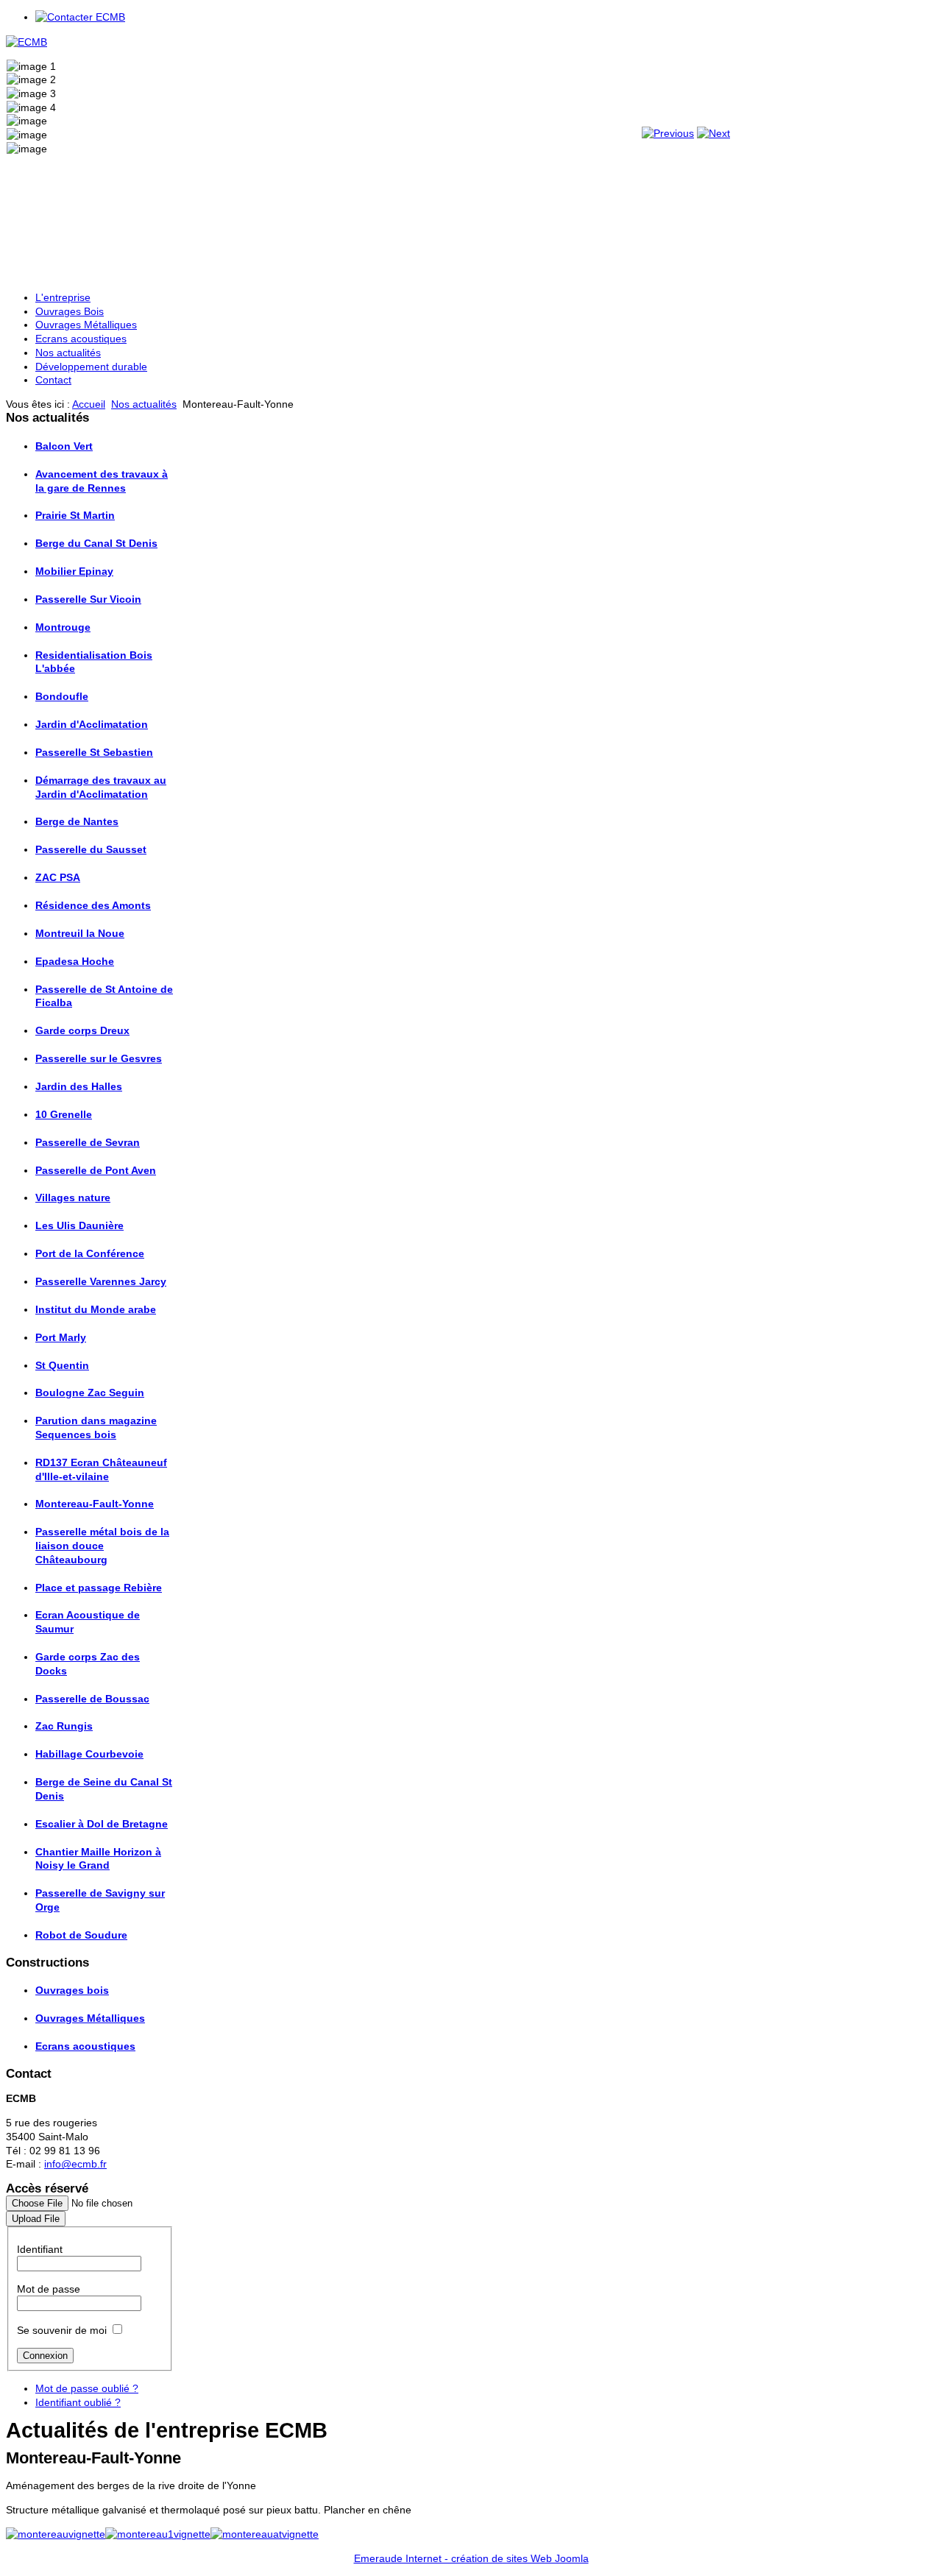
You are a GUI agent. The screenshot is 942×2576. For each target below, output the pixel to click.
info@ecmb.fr (75, 2164)
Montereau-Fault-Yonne (95, 1504)
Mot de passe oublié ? (87, 2388)
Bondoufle (62, 696)
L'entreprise (63, 297)
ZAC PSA (58, 877)
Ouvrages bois (72, 1990)
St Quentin (62, 1365)
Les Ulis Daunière (79, 1225)
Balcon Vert (64, 446)
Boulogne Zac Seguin (90, 1393)
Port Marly (61, 1337)
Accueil (89, 404)
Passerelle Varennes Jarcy (101, 1281)
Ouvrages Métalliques (86, 325)
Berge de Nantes (77, 821)
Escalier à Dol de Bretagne (102, 1824)
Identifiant (40, 2249)
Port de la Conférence (90, 1253)
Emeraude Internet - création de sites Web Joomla (471, 2558)
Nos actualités (68, 353)
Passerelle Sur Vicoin (88, 599)
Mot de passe (49, 2289)
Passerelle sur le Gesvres (99, 1058)
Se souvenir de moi (62, 2330)
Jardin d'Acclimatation (92, 724)
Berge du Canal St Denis (96, 543)
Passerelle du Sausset (91, 849)
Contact (53, 380)
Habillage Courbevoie (89, 1754)
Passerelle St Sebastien (94, 752)
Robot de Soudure (81, 1935)
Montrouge (63, 627)
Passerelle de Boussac (92, 1699)
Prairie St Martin (75, 515)
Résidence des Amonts (93, 905)
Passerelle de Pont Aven (96, 1170)
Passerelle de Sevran (88, 1142)
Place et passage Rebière (99, 1588)
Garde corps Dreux (82, 1030)
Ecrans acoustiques (81, 339)
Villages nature (73, 1197)
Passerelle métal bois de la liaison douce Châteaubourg (102, 1545)
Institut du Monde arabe (96, 1309)
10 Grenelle (64, 1114)
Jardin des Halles (79, 1086)
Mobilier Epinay (74, 571)
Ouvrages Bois (70, 311)
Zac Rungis (64, 1726)
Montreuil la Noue (80, 933)
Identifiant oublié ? (78, 2402)
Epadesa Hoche (75, 961)
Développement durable (91, 367)
